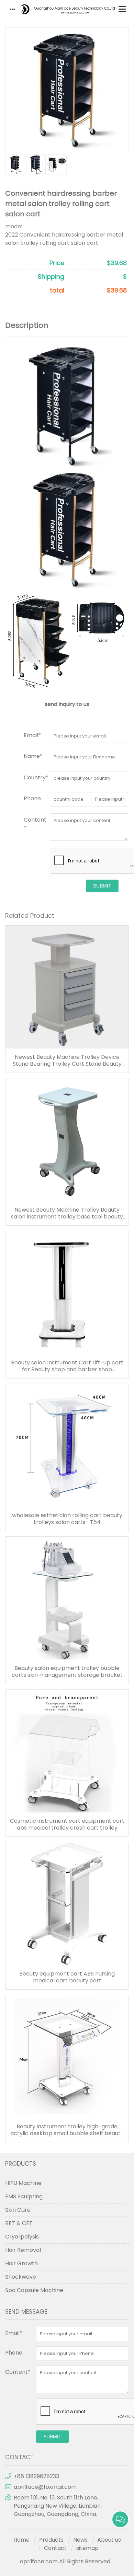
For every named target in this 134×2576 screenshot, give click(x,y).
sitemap (87, 2548)
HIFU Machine (23, 2183)
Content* (18, 2372)
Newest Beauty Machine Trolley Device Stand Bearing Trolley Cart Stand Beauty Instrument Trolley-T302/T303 (67, 1061)
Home (21, 2540)
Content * (35, 824)
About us (109, 2540)
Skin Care (18, 2210)
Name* (33, 756)
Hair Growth (21, 2263)
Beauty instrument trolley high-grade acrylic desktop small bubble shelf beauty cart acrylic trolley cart (67, 2130)
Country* (36, 777)
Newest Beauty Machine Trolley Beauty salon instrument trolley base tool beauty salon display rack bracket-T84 (67, 1213)
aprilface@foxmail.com (45, 2487)
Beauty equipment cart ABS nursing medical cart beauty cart (67, 1977)
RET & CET (19, 2223)
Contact (55, 2548)
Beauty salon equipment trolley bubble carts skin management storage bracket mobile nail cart (67, 1672)
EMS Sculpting (24, 2196)
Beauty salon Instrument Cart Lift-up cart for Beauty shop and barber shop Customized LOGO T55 (67, 1366)
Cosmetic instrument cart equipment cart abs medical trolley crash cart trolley (67, 1824)
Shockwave (21, 2277)
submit (102, 886)
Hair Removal (23, 2250)
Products (51, 2540)
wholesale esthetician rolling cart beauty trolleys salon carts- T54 (67, 1519)
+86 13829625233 (36, 2476)
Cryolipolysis (22, 2237)
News (80, 2540)
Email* (32, 735)
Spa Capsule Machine (34, 2290)
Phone (32, 798)
